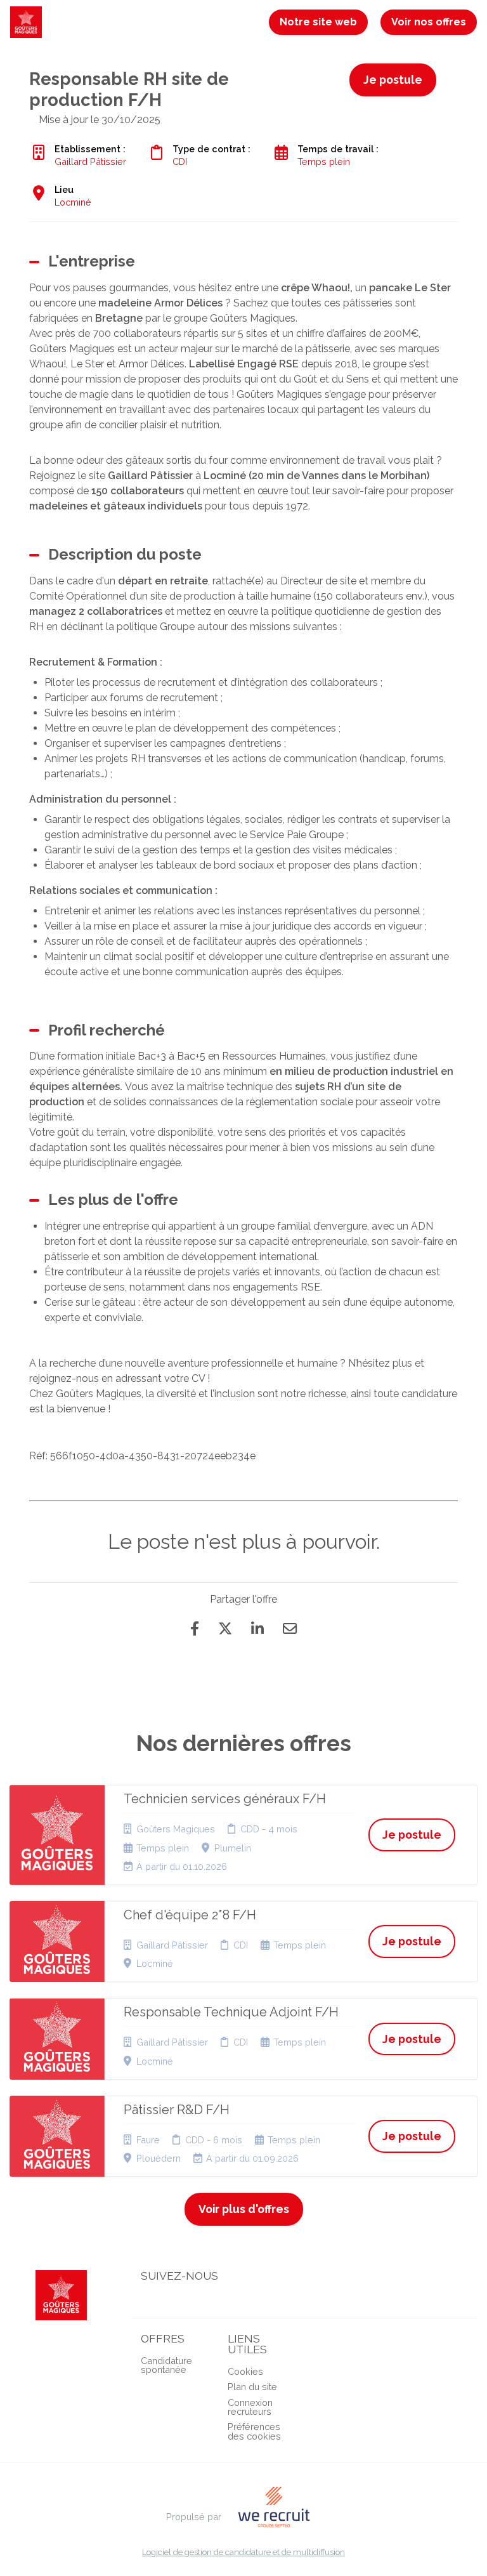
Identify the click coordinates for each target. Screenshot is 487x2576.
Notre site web (318, 22)
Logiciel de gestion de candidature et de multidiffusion (243, 2553)
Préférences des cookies (254, 2431)
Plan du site (252, 2387)
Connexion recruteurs (250, 2407)
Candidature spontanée (166, 2365)
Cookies (245, 2371)
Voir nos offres (429, 22)
